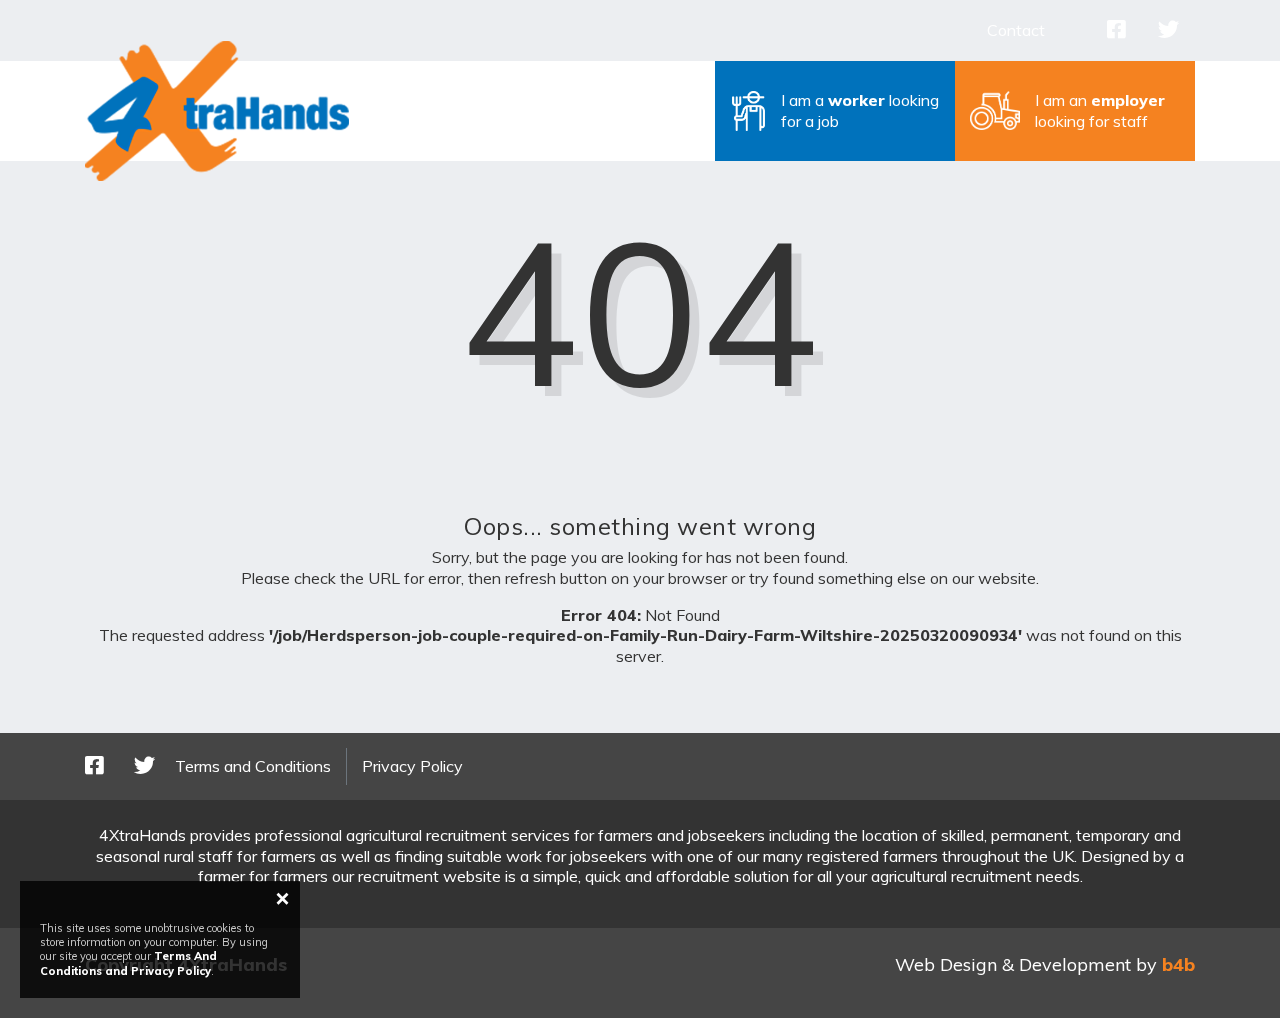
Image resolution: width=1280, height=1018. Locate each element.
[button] (835, 111)
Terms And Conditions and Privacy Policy (128, 963)
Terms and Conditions (253, 766)
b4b (1178, 964)
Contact (1016, 30)
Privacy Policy (412, 766)
